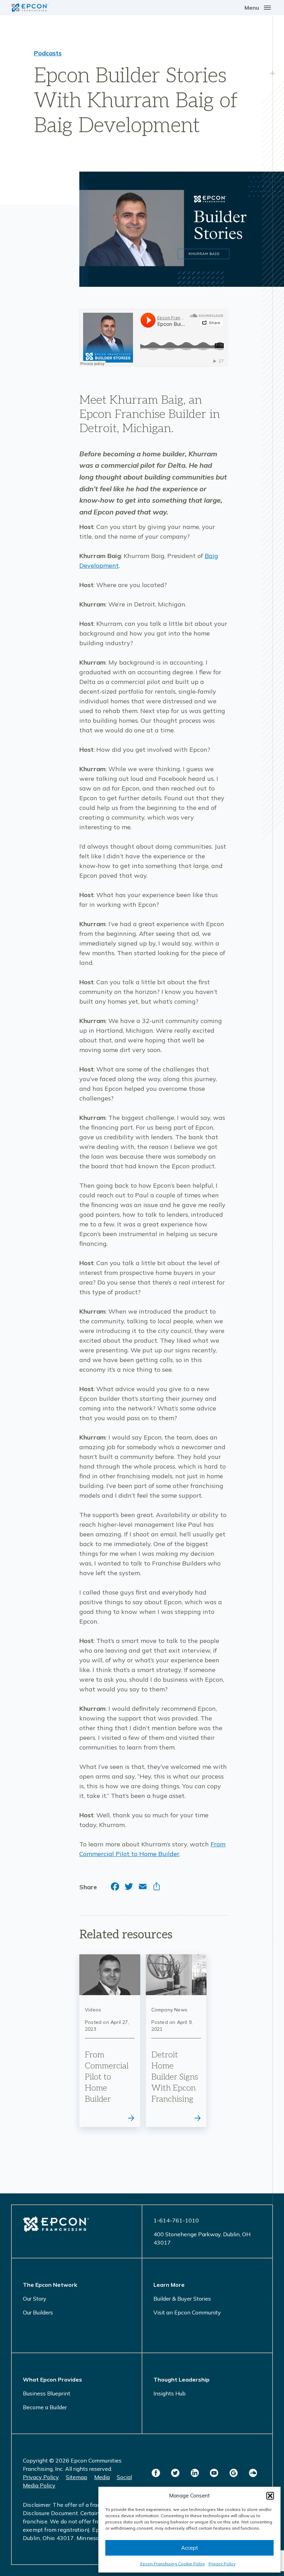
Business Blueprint (47, 2393)
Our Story (35, 2299)
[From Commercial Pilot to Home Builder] (110, 2041)
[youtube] (214, 2473)
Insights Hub (170, 2393)
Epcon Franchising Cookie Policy (173, 2564)
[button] (270, 2496)
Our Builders (38, 2312)
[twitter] (175, 2473)
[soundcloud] (253, 2473)
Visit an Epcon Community (187, 2312)
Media (102, 2477)
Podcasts (48, 53)
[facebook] (156, 2473)
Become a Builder (45, 2407)
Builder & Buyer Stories (182, 2299)
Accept (190, 2548)
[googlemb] (233, 2473)
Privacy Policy (222, 2564)
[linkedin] (195, 2473)
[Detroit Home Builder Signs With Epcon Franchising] (176, 2041)
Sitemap (77, 2477)
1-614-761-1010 (176, 2220)
